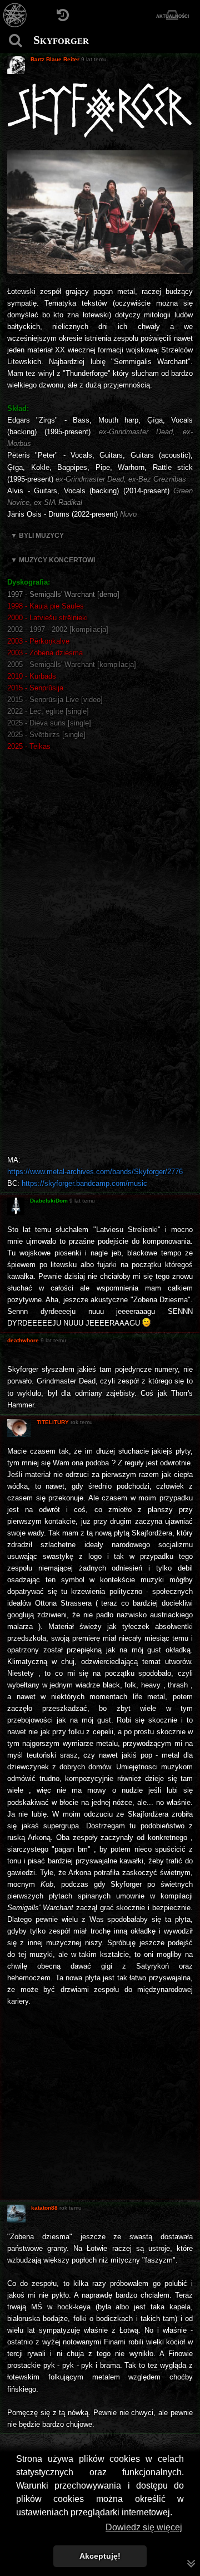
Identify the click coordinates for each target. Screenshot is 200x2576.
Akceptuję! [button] (100, 2556)
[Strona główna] (15, 15)
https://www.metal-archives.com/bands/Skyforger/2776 (95, 1172)
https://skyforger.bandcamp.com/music (84, 1183)
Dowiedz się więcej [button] (144, 2527)
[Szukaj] (15, 40)
